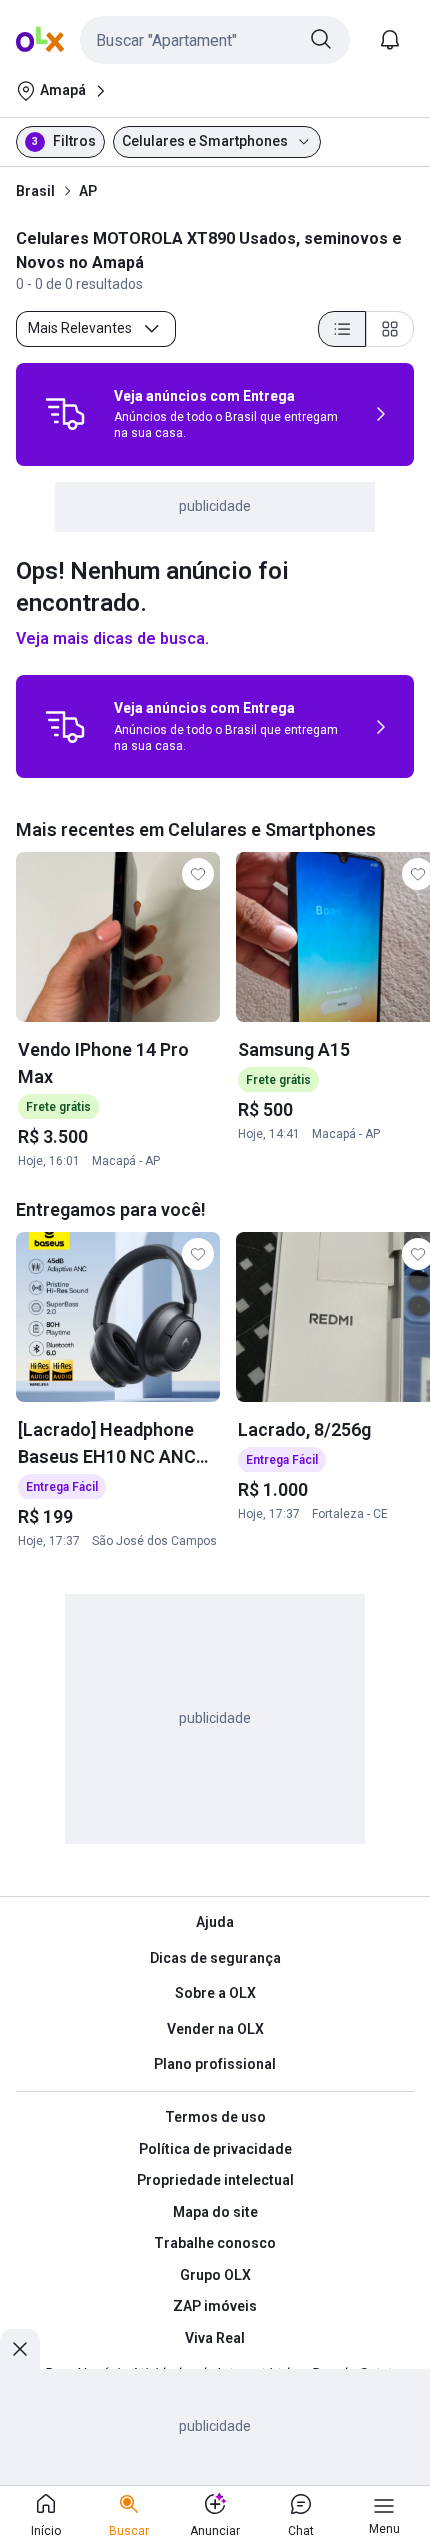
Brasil (35, 191)
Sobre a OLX (215, 1993)
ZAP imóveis (215, 2306)
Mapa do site (215, 2212)
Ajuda (215, 1922)
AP (88, 191)
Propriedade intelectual (215, 2180)
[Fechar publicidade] (20, 2349)
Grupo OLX (215, 2275)
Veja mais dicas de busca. (112, 638)
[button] (215, 40)
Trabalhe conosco (215, 2243)
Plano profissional (215, 2064)
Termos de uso (215, 2117)
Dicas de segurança (215, 1958)
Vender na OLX (215, 2029)
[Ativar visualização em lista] (342, 329)
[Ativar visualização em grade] (390, 329)
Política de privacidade (215, 2149)
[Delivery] (65, 414)
